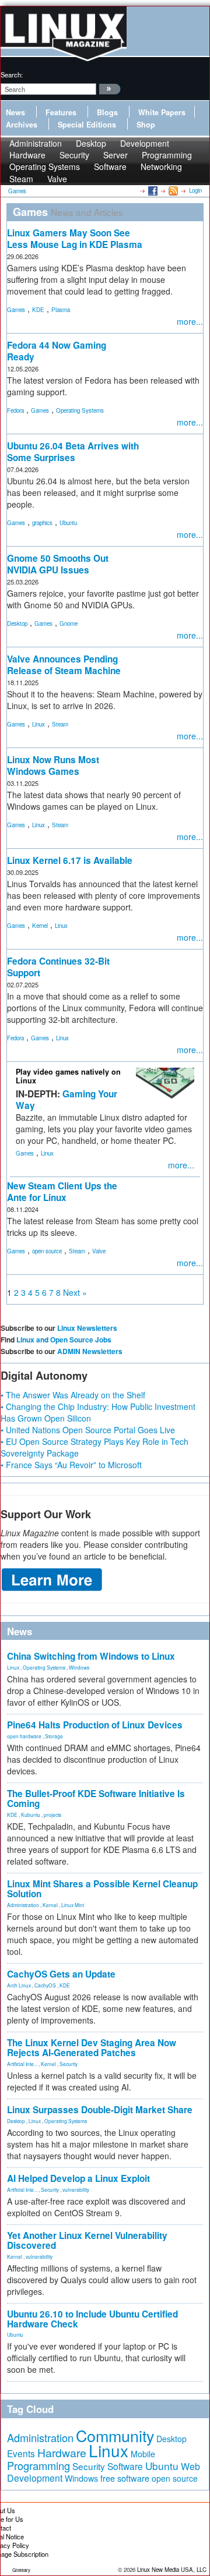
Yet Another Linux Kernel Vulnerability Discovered (87, 2240)
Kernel (40, 926)
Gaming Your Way (66, 1100)
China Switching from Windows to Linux (91, 1656)
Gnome (69, 623)
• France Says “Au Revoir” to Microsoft (71, 1465)
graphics (42, 523)
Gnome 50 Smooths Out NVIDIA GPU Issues (58, 564)
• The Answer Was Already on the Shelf (73, 1395)
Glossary (21, 2570)
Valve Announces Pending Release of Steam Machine (64, 665)
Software (110, 166)
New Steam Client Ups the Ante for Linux (62, 1192)
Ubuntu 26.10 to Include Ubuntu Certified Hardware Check (92, 2319)
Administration (23, 1905)
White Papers (162, 112)
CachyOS (45, 1985)
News (15, 112)
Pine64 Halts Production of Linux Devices (95, 1725)
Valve (57, 179)
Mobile (143, 2454)
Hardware (62, 2453)
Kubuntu (31, 1815)
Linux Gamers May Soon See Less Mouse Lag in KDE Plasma (75, 239)
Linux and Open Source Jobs (64, 1340)
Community (115, 2435)
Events (21, 2453)
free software (125, 2478)
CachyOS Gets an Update (61, 1974)
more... (190, 321)
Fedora (15, 410)
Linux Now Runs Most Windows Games (53, 766)
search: (12, 75)
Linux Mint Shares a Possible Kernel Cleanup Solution (102, 1889)
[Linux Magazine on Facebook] (152, 190)
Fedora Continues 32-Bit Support (58, 967)
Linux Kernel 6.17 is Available (70, 860)
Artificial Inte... (22, 2064)
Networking (161, 166)
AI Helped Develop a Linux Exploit (78, 2178)
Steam (21, 179)
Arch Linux (19, 1985)
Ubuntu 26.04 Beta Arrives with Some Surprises (73, 452)
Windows (79, 1667)
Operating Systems (45, 166)
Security (69, 2064)
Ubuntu (68, 523)
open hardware (24, 1736)
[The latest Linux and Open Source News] (172, 190)
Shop (146, 125)
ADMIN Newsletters (90, 1351)
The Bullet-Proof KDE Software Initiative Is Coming (96, 1799)
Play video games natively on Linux (68, 1076)
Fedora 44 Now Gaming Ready (57, 351)
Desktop (17, 623)
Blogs (107, 112)
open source (47, 1251)
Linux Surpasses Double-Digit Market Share (100, 2110)
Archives (22, 125)
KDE (38, 310)
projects (52, 1815)
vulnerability (76, 2189)
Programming (38, 2465)
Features (61, 112)
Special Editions (87, 125)
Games (16, 310)
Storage (54, 1736)
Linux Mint (73, 1905)
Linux (38, 724)
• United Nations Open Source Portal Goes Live (88, 1430)
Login (195, 190)
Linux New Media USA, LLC (172, 2570)
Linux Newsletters (87, 1328)
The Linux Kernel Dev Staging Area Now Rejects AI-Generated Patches (92, 2048)
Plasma (61, 310)
